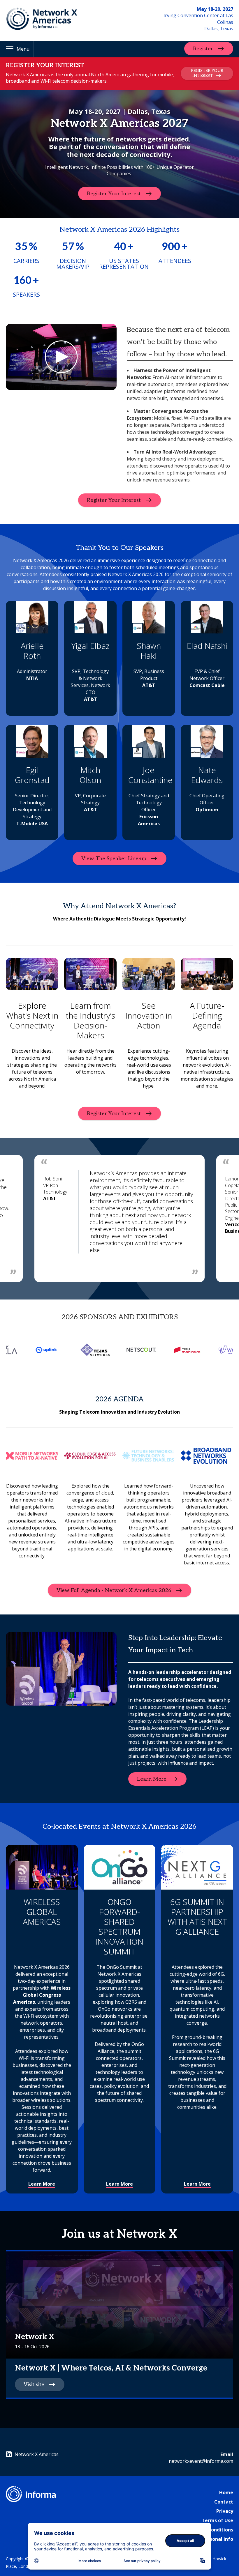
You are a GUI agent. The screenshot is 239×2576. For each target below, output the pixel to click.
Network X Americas (37, 2454)
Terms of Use (217, 2520)
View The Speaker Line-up (114, 858)
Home (226, 2492)
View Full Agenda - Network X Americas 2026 (114, 1590)
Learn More (152, 1779)
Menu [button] (23, 49)
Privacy (225, 2511)
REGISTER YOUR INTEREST (207, 73)
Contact (224, 2502)
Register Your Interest (114, 193)
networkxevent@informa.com (201, 2461)
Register (203, 49)
